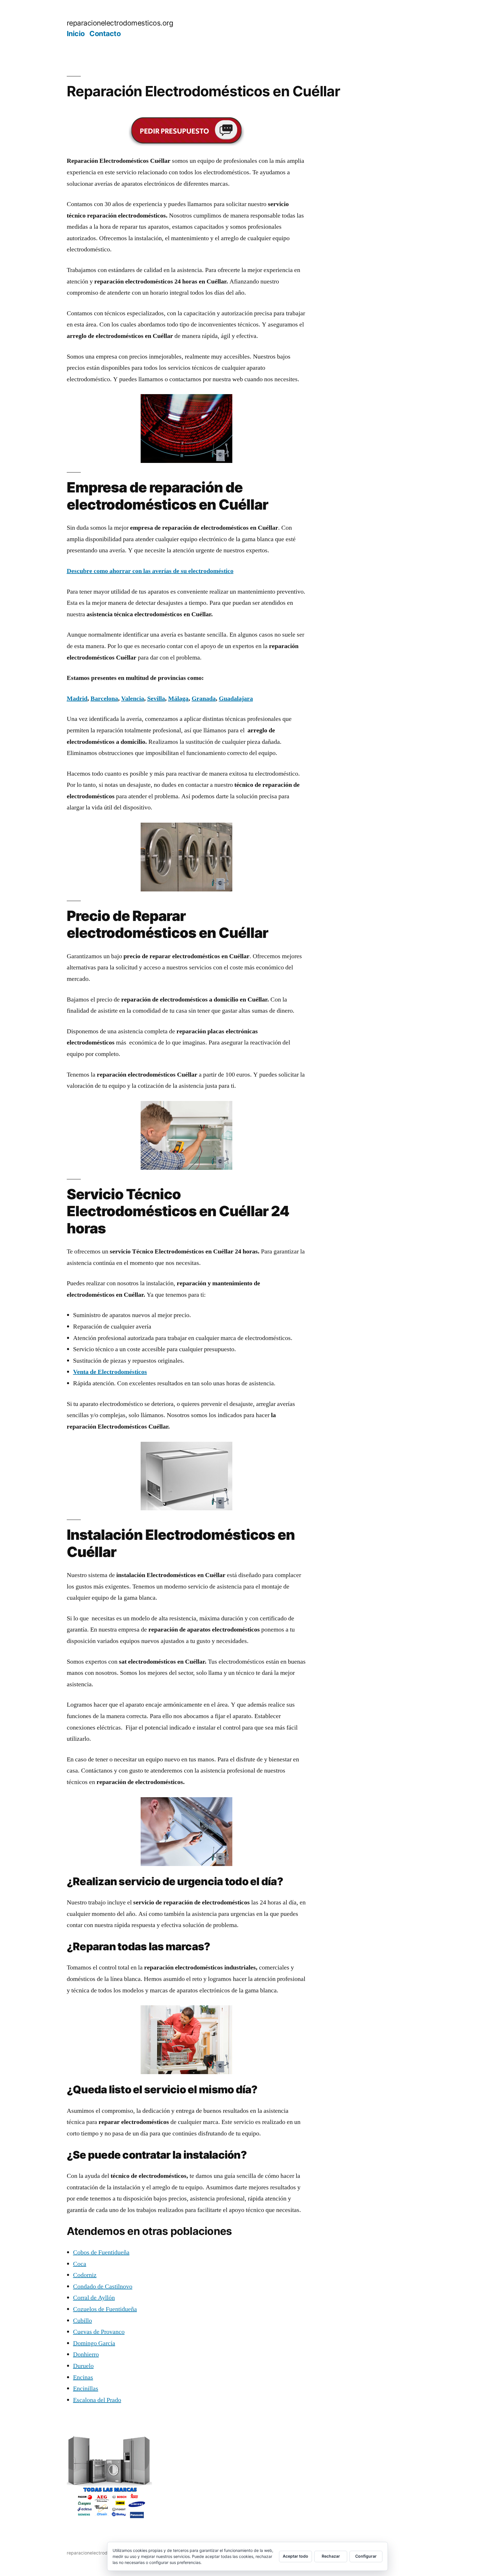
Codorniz (85, 2275)
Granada (204, 699)
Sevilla (156, 699)
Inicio (76, 34)
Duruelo (83, 2366)
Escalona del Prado (97, 2400)
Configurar (366, 2556)
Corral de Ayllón (94, 2298)
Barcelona (104, 699)
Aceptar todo (295, 2556)
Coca (80, 2264)
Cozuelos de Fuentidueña (105, 2309)
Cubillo (82, 2321)
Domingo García (94, 2343)
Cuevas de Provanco (99, 2332)
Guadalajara (236, 699)
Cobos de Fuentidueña (101, 2252)
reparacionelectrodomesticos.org (120, 23)
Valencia (133, 699)
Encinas (83, 2377)
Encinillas (86, 2389)
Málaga (178, 699)
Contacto (105, 34)
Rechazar (331, 2556)
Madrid (77, 699)
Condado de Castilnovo (103, 2286)
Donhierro (86, 2354)
